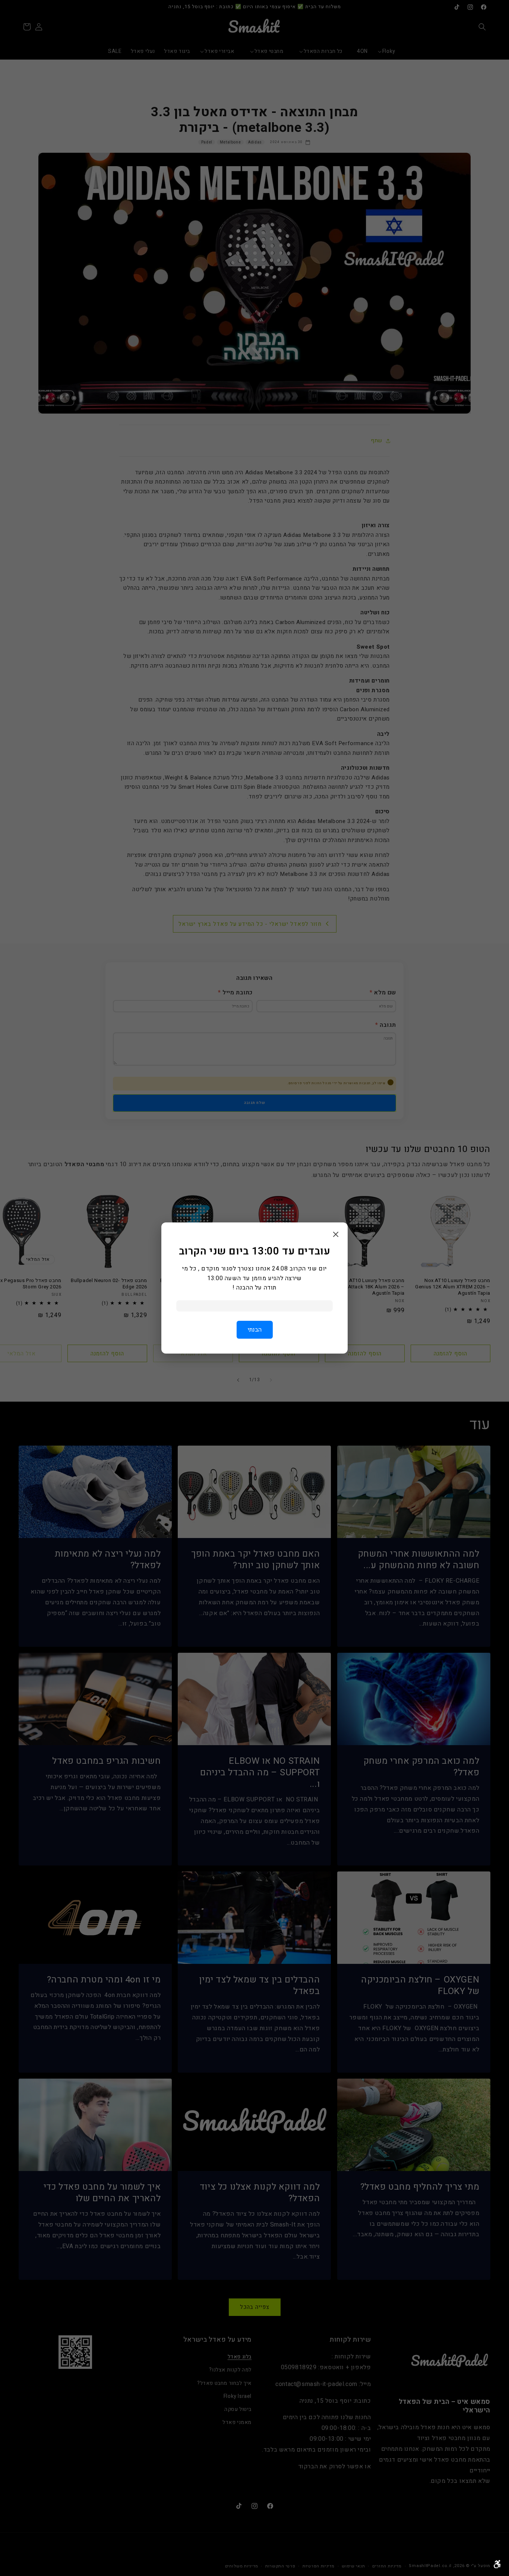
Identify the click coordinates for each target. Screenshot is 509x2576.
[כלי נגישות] (497, 2564)
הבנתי (255, 1330)
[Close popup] (336, 1235)
